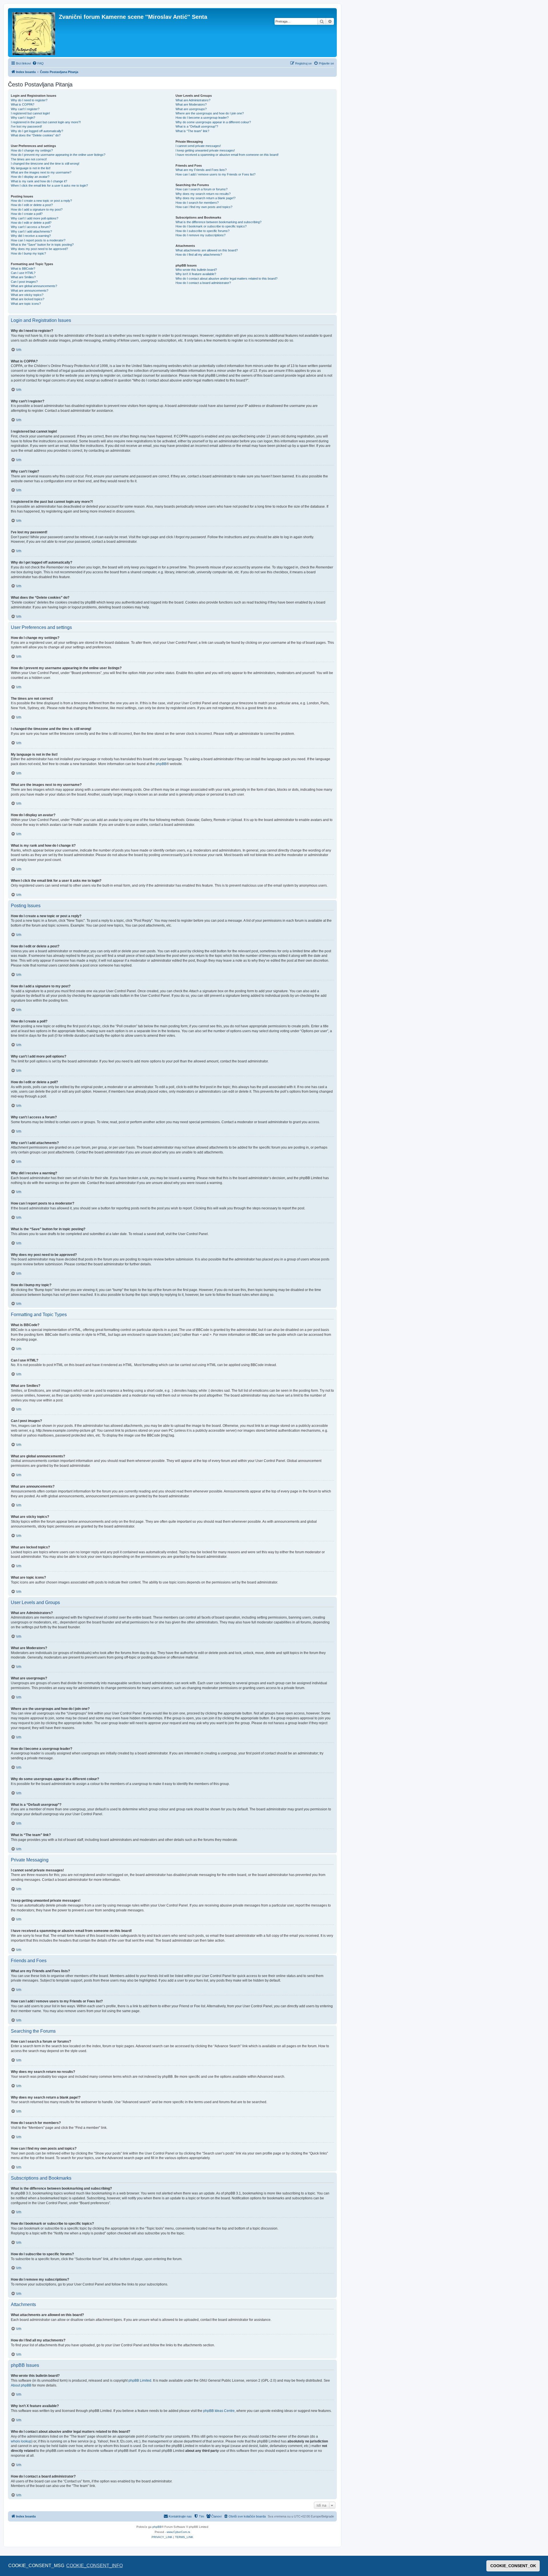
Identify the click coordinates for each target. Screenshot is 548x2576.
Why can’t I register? (25, 109)
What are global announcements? (34, 286)
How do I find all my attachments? (199, 255)
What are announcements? (30, 291)
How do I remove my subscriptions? (201, 235)
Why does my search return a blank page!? (205, 198)
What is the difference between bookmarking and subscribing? (218, 222)
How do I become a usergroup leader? (202, 118)
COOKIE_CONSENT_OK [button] (513, 2566)
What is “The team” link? (192, 131)
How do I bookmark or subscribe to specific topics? (211, 226)
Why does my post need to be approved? (39, 249)
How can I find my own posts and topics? (204, 207)
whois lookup (21, 2441)
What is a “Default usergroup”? (197, 126)
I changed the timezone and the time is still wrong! (45, 164)
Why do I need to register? (29, 100)
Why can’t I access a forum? (31, 227)
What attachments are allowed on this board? (207, 250)
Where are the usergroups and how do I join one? (210, 113)
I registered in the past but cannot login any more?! (46, 122)
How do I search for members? (197, 203)
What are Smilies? (23, 277)
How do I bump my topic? (28, 253)
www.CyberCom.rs (178, 2532)
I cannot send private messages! (198, 146)
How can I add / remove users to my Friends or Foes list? (215, 174)
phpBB (161, 764)
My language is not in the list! (31, 168)
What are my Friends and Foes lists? (201, 170)
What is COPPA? (23, 104)
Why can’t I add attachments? (31, 231)
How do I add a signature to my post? (37, 209)
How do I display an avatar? (30, 177)
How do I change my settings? (32, 150)
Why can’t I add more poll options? (35, 218)
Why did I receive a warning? (31, 236)
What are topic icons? (26, 304)
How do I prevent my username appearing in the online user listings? (58, 155)
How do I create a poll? (27, 214)
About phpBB (21, 2385)
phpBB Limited (140, 2381)
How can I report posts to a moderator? (38, 240)
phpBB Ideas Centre (219, 2411)
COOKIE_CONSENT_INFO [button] (94, 2566)
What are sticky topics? (27, 295)
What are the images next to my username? (41, 172)
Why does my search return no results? (203, 194)
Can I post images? (24, 282)
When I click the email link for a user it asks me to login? (49, 185)
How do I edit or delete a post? (32, 205)
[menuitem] (38, 63)
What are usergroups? (191, 109)
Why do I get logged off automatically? (37, 131)
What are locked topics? (28, 299)
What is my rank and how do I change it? (39, 181)
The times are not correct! (29, 159)
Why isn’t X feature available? (196, 274)
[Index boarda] (34, 33)
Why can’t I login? (23, 118)
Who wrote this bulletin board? (196, 270)
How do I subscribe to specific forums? (203, 231)
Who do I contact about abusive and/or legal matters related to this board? (226, 279)
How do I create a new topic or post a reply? (41, 201)
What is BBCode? (23, 269)
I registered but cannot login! (30, 113)
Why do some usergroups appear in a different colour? (213, 122)
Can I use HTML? (23, 273)
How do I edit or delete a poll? (31, 223)
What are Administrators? (193, 100)
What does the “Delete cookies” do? (36, 135)
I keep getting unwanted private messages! (205, 150)
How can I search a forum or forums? (202, 189)
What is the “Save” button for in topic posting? (42, 245)
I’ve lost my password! (26, 126)
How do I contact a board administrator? (203, 283)
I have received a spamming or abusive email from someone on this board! (227, 155)
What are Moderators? (191, 104)
